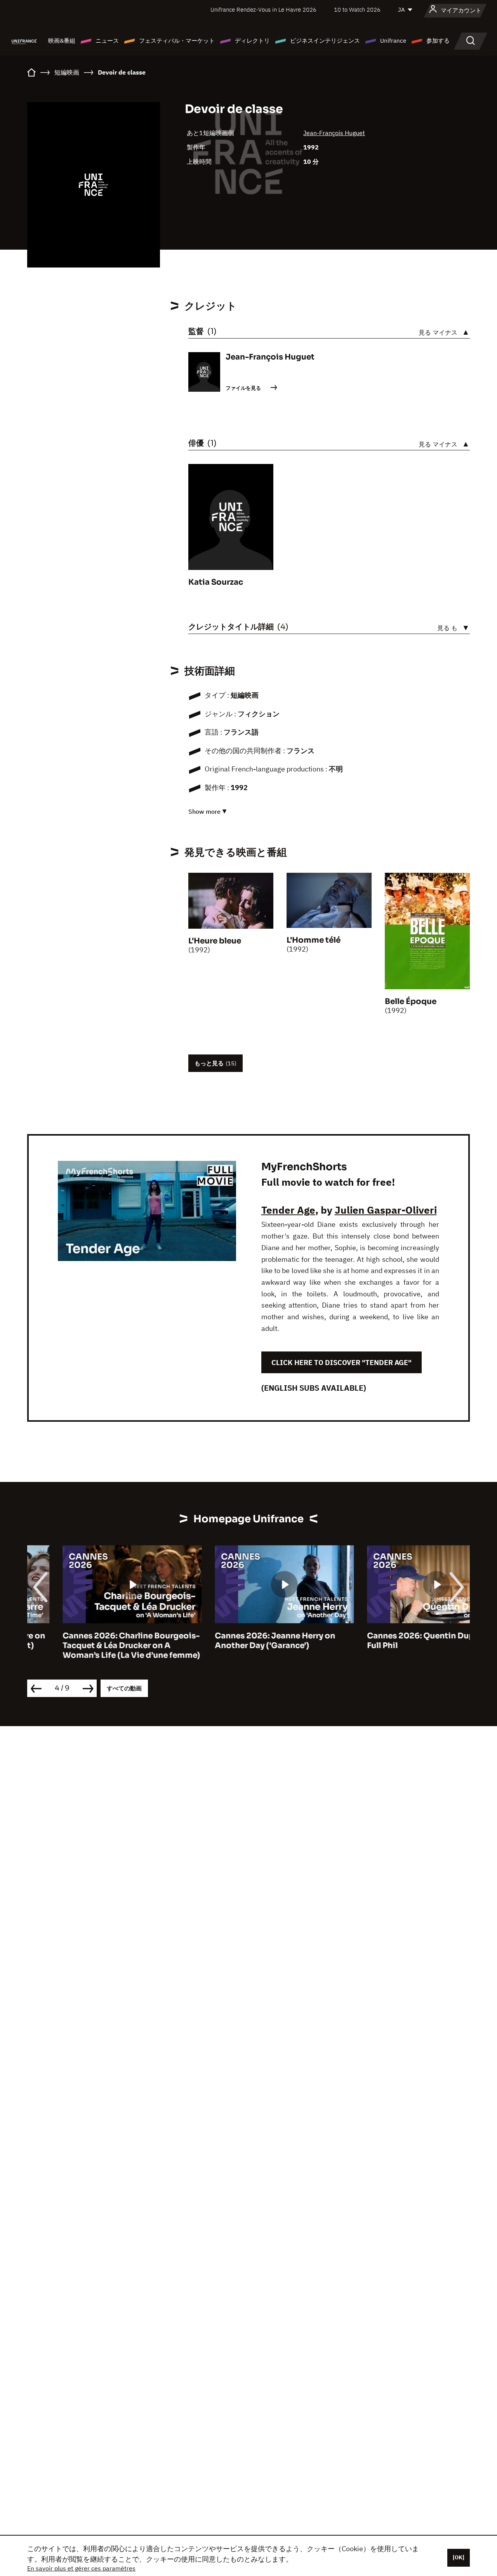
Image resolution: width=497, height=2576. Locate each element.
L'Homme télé (314, 940)
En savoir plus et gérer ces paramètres (81, 2568)
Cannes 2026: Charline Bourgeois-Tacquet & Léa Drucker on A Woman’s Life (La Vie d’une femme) (96, 1646)
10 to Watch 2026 (357, 10)
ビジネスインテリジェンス (325, 41)
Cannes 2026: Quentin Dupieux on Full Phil (400, 1641)
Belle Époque (411, 1001)
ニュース (107, 41)
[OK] (459, 2557)
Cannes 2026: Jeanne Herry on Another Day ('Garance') (240, 1641)
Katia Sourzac (216, 582)
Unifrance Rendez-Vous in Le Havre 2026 (263, 10)
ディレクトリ (252, 41)
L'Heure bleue (215, 941)
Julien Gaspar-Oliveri (386, 1210)
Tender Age (288, 1210)
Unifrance (393, 41)
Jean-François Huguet (334, 133)
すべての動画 (124, 1688)
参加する (438, 41)
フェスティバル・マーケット (177, 41)
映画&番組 (62, 41)
